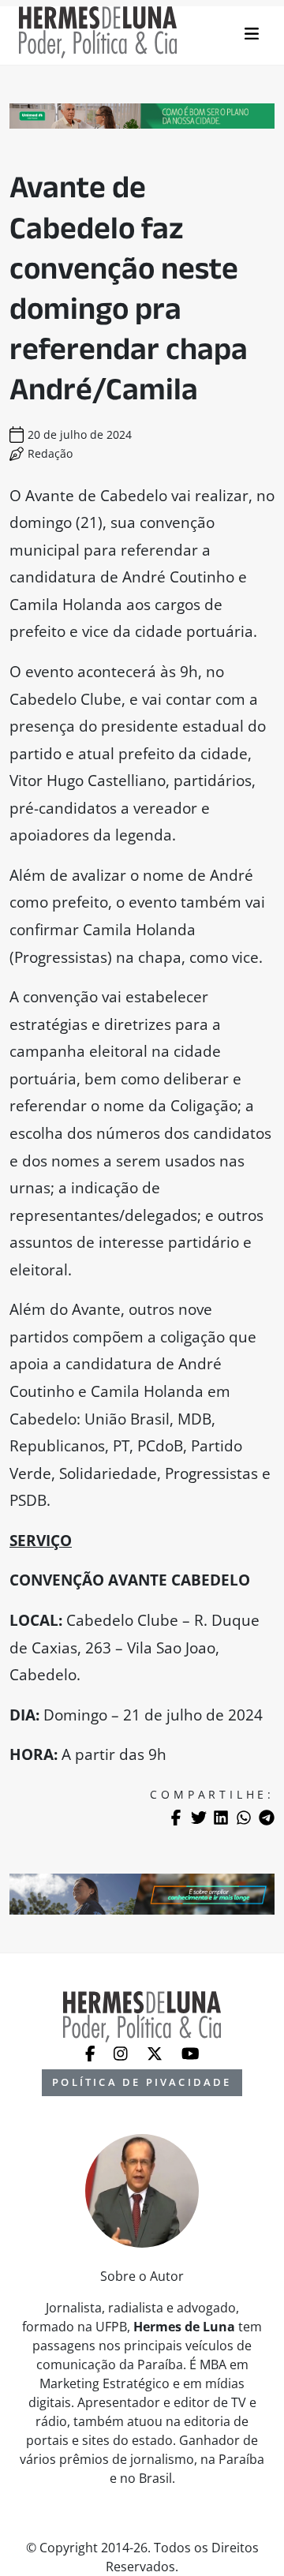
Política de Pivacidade (142, 2082)
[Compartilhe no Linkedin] (221, 1818)
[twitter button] (156, 2052)
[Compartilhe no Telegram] (267, 1818)
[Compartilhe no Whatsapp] (244, 1818)
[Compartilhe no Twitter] (199, 1818)
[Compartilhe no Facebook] (176, 1818)
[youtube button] (191, 2052)
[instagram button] (122, 2052)
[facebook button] (92, 2052)
